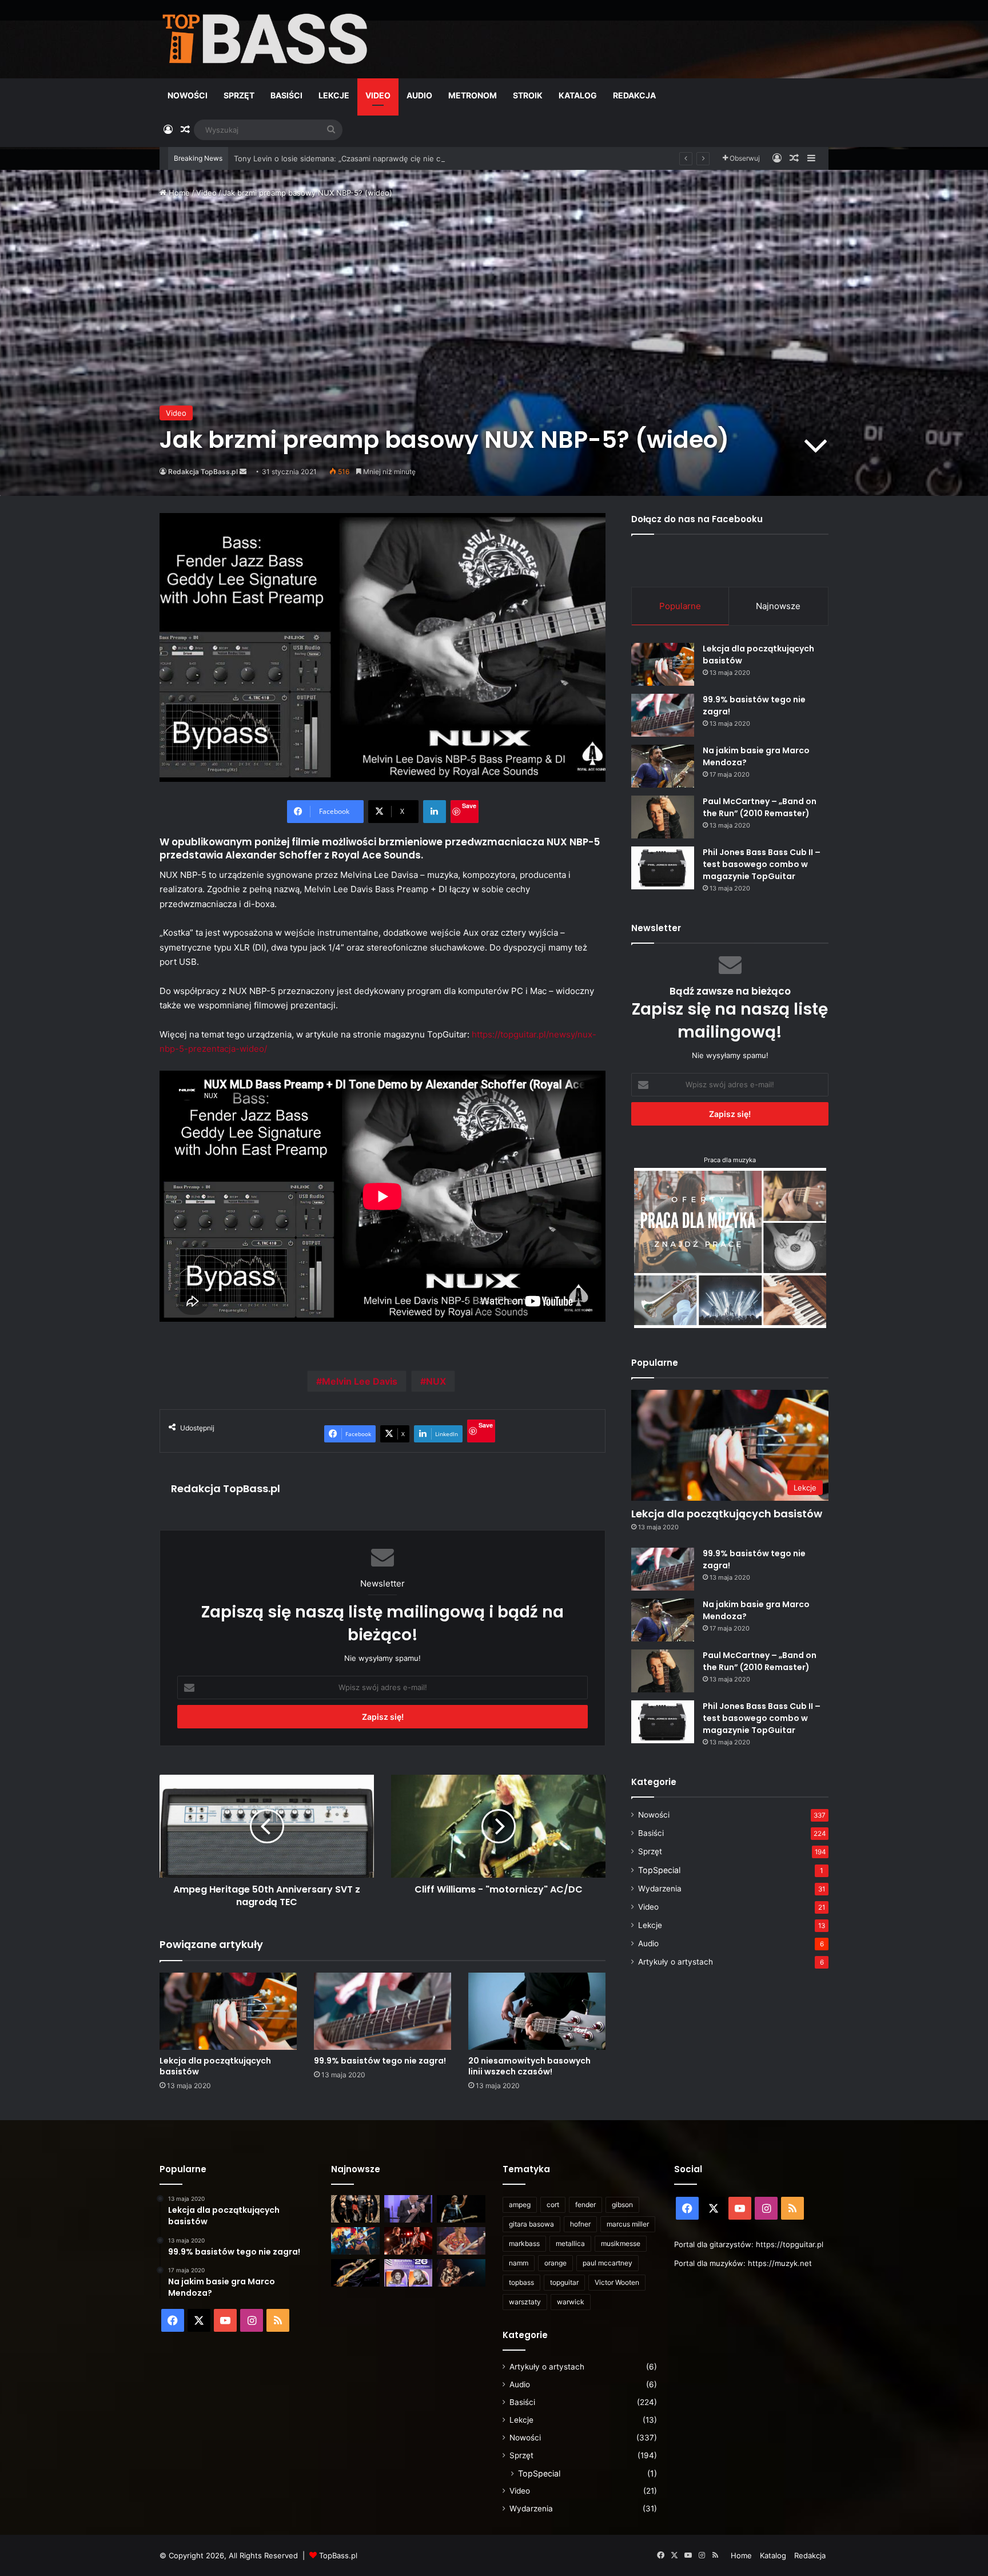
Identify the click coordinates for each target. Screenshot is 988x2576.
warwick (571, 2302)
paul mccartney (607, 2263)
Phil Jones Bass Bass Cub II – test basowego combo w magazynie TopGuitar (762, 864)
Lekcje (334, 95)
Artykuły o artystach (676, 1962)
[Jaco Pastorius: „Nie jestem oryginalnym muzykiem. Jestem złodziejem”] (461, 2241)
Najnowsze (778, 606)
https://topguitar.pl (790, 2244)
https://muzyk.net (780, 2263)
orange (555, 2263)
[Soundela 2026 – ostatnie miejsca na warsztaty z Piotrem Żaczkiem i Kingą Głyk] (409, 2273)
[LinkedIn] (435, 812)
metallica (570, 2243)
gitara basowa (531, 2224)
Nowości (188, 95)
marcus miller (628, 2224)
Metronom (473, 95)
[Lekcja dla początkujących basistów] (228, 2011)
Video (378, 95)
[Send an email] (243, 472)
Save (469, 806)
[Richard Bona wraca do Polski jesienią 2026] (355, 2273)
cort (553, 2205)
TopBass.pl (338, 2555)
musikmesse (621, 2243)
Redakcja (634, 95)
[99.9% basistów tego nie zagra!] (383, 2011)
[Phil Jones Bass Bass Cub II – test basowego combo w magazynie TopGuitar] (663, 868)
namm (519, 2263)
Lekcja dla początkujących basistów (215, 2066)
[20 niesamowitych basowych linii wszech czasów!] (537, 2011)
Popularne (680, 606)
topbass (521, 2282)
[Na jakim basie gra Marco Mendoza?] (663, 766)
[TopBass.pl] (265, 39)
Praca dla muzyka (730, 1160)
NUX (436, 1381)
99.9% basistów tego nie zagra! (380, 2061)
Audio (419, 95)
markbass (524, 2243)
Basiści (286, 95)
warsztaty (525, 2302)
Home (178, 193)
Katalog (578, 95)
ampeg (520, 2205)
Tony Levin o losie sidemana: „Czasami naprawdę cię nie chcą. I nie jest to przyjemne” (387, 158)
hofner (580, 2224)
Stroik (528, 95)
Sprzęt (239, 95)
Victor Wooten (617, 2282)
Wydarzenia (660, 1889)
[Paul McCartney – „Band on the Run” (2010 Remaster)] (663, 817)
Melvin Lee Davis (360, 1381)
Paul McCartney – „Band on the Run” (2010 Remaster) (760, 807)
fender (585, 2205)
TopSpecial (659, 1870)
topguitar (564, 2282)
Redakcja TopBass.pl (203, 472)
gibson (622, 2205)
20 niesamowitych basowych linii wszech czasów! (529, 2066)
